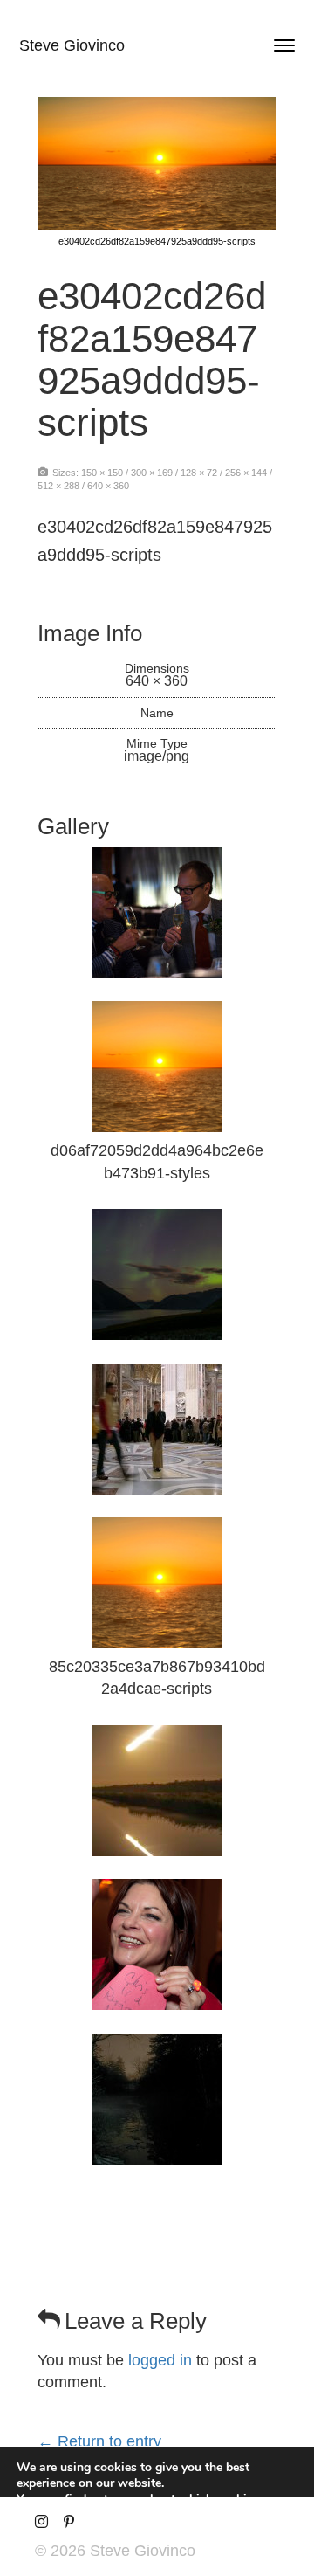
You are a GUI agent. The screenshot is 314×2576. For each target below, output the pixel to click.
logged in (160, 2360)
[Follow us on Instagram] (41, 2522)
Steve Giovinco (72, 45)
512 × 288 (58, 486)
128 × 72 (199, 473)
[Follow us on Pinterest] (68, 2522)
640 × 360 (108, 486)
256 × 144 (246, 473)
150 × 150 (102, 473)
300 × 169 (152, 473)
